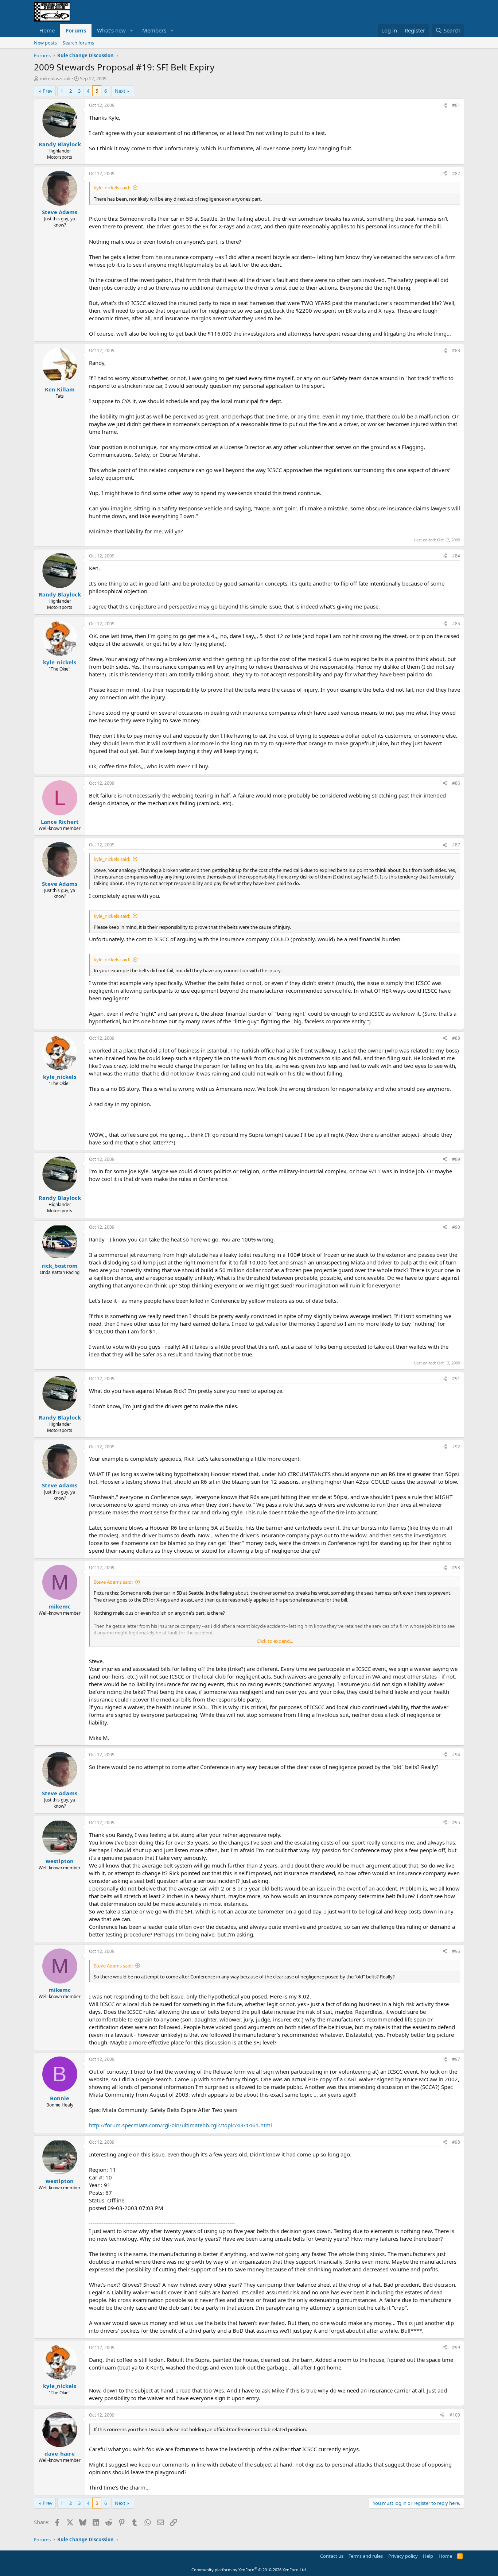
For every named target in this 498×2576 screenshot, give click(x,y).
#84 (456, 556)
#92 (456, 1447)
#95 (456, 1822)
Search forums (78, 43)
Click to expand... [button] (275, 1641)
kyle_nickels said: (112, 188)
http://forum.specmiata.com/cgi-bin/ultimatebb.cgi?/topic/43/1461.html (180, 2125)
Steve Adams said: (113, 1582)
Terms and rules (366, 2556)
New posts (45, 43)
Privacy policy (403, 2556)
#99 (456, 2347)
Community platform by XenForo (249, 2570)
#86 (456, 783)
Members (154, 30)
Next (120, 91)
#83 (456, 350)
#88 (456, 1038)
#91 (456, 1378)
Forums (76, 30)
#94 (456, 1755)
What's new (111, 30)
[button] (132, 30)
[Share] (445, 106)
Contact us (332, 2556)
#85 (456, 624)
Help (428, 2556)
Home (47, 30)
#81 (456, 105)
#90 (456, 1227)
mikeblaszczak (55, 78)
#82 (456, 173)
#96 (456, 1951)
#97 (456, 2059)
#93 (456, 1567)
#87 (456, 845)
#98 (456, 2142)
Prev (48, 91)
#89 (456, 1159)
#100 (455, 2415)
